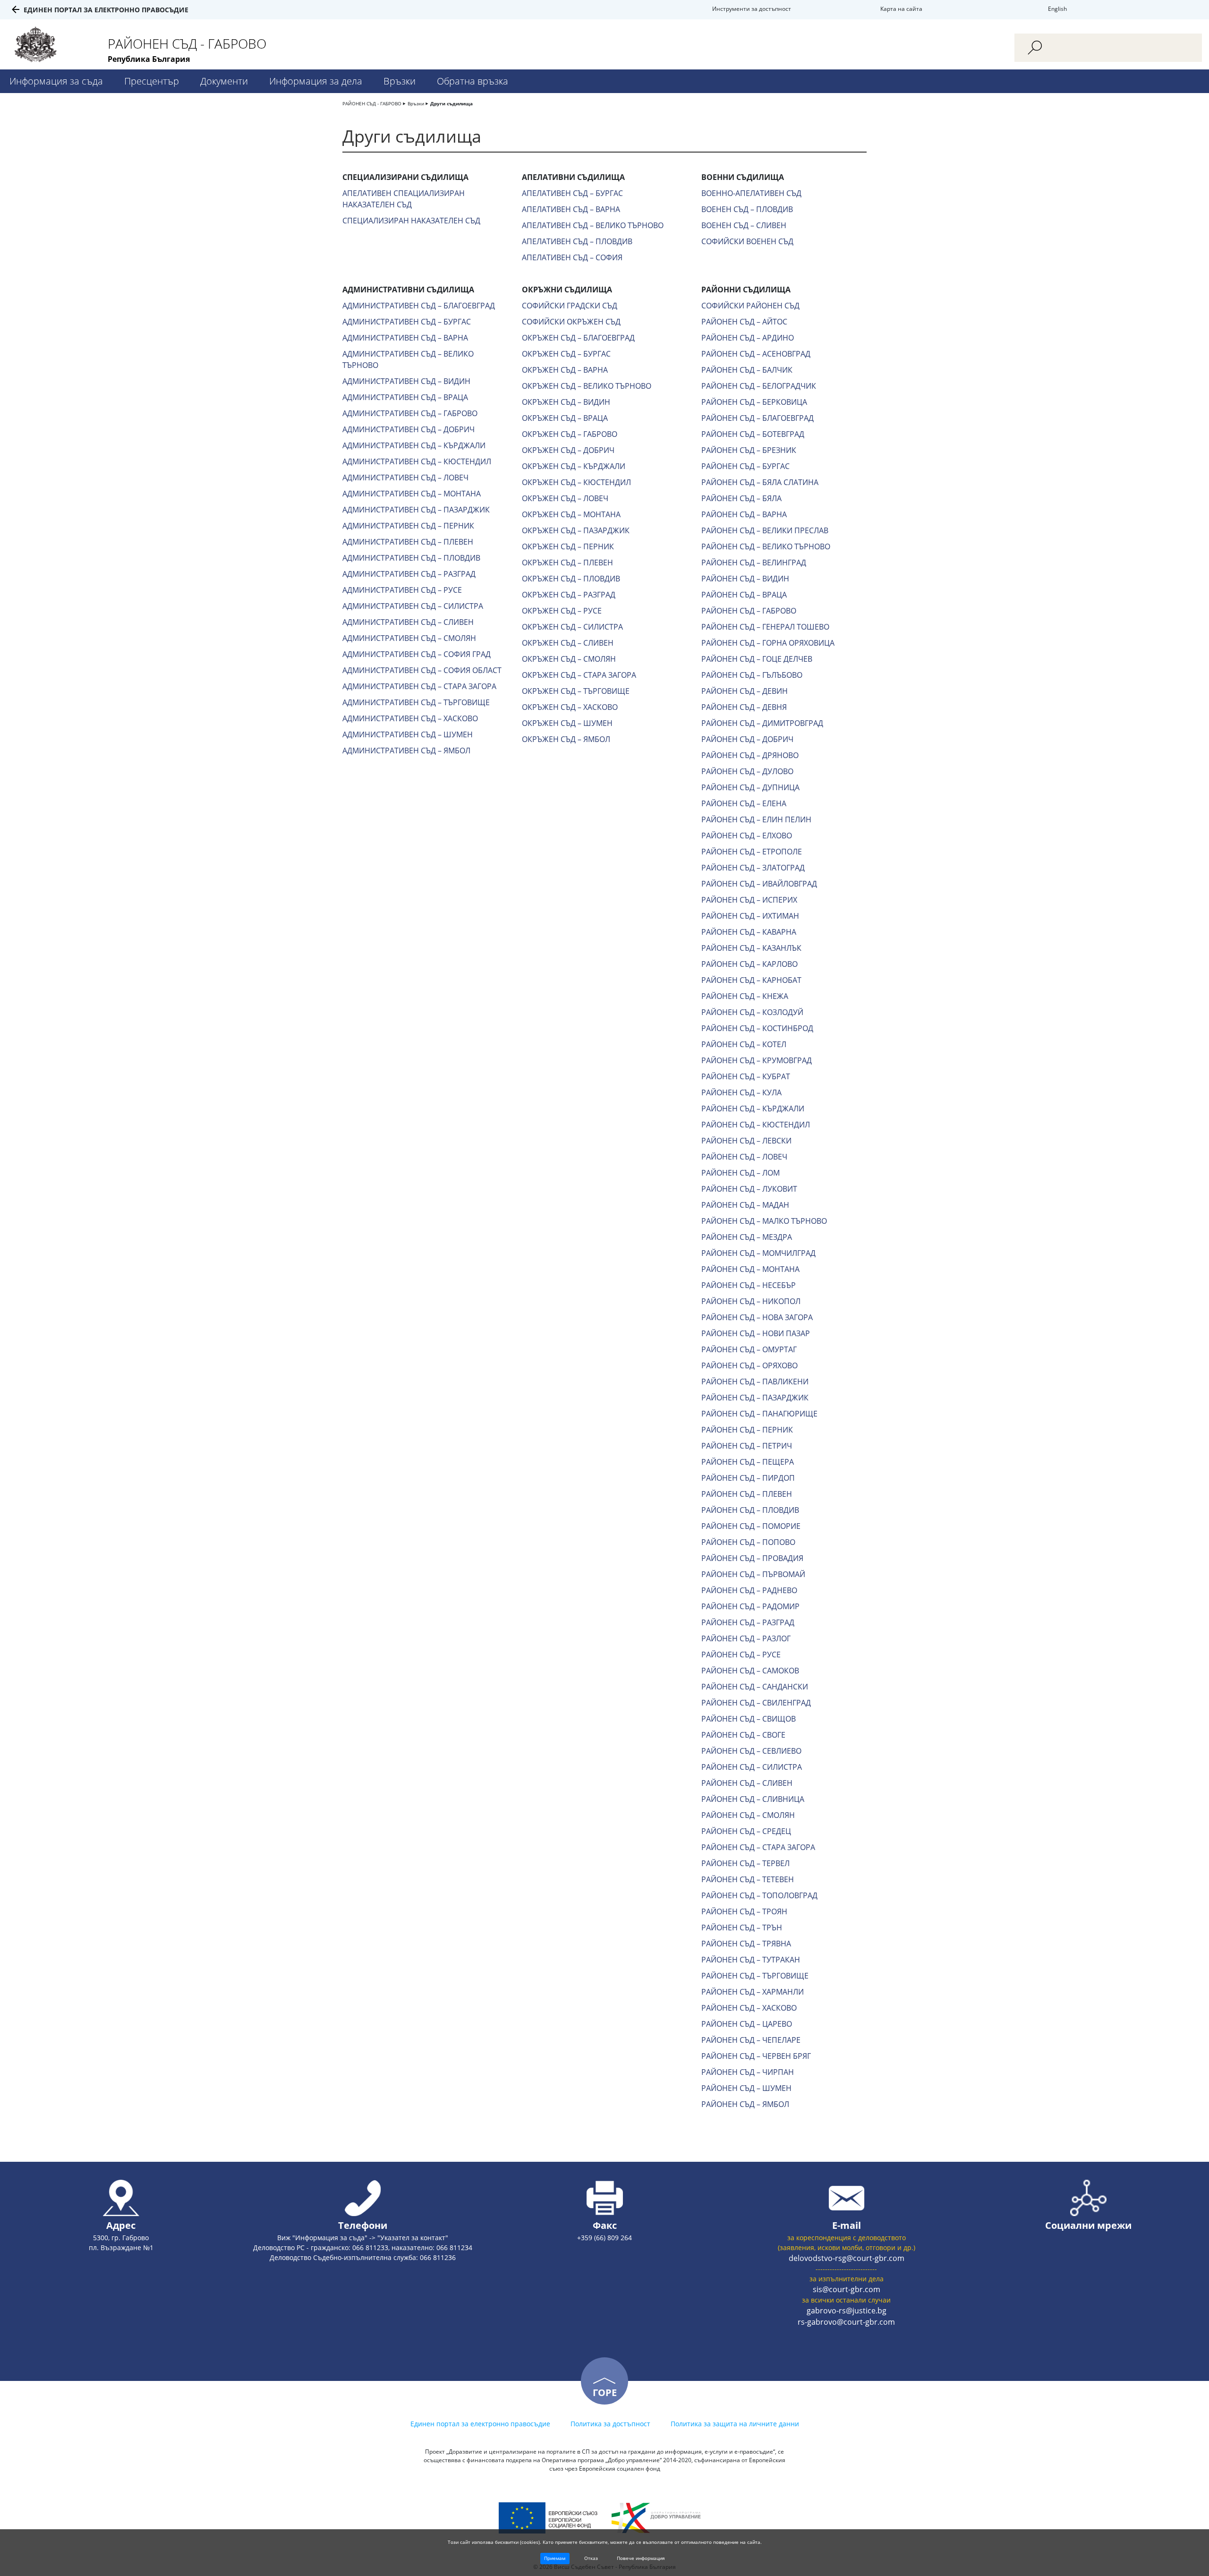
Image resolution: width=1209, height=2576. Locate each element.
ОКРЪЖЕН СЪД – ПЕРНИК (568, 546)
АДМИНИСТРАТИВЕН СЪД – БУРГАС (407, 322)
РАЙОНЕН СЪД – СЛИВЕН (747, 1783)
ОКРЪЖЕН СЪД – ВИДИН (566, 402)
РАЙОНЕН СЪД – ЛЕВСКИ (746, 1141)
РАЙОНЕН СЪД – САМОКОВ (750, 1671)
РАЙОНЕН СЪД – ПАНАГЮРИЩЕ (759, 1414)
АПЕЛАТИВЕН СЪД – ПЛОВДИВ (577, 241)
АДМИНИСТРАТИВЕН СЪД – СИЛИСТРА (413, 606)
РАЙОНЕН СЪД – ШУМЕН (746, 2088)
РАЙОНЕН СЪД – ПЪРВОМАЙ (753, 1574)
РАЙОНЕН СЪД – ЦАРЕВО (747, 2024)
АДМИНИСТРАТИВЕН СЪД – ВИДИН (406, 381)
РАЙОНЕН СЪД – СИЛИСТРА (752, 1767)
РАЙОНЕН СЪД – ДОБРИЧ (747, 739)
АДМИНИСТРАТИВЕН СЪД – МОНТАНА (412, 494)
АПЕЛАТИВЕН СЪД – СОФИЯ (572, 257)
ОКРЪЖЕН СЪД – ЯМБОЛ (566, 739)
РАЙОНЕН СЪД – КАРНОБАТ (751, 980)
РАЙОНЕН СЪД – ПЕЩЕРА (748, 1462)
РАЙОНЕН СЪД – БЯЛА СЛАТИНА (760, 482)
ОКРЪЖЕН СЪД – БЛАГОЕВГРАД (578, 338)
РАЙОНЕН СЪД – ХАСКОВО (749, 2008)
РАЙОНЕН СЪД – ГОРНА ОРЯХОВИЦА (768, 643)
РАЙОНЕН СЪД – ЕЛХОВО (747, 836)
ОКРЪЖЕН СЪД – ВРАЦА (565, 418)
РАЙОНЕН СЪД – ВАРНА (744, 514)
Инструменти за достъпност (752, 9)
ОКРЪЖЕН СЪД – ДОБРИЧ (568, 450)
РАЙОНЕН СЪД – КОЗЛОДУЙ (752, 1012)
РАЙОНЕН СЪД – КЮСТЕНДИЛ (756, 1125)
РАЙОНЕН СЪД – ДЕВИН (745, 691)
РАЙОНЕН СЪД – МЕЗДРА (747, 1237)
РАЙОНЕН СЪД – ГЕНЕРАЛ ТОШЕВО (765, 627)
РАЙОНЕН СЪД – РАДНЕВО (749, 1590)
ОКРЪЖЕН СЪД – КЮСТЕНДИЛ (576, 482)
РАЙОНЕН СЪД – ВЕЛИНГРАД (754, 563)
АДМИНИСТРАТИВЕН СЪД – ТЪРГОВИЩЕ (416, 702)
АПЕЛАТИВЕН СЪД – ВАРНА (571, 209)
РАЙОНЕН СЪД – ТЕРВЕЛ (745, 1863)
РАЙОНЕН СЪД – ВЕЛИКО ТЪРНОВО (766, 546)
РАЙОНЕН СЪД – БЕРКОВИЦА (754, 402)
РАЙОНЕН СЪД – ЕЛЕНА (744, 803)
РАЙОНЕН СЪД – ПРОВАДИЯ (752, 1558)
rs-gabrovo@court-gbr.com (846, 2322)
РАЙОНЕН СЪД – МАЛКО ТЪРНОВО (764, 1221)
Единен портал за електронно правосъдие (106, 10)
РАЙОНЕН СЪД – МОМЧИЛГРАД (758, 1253)
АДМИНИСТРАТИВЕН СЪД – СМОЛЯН (409, 638)
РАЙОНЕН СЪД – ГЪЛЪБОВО (752, 675)
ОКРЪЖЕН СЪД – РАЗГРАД (569, 595)
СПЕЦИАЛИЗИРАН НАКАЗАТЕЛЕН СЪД (411, 221)
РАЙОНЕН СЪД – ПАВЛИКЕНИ (755, 1382)
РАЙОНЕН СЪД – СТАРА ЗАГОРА (758, 1847)
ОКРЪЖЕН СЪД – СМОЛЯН (569, 659)
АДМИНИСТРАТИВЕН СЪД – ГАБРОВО (410, 413)
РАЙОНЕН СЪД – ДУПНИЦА (750, 787)
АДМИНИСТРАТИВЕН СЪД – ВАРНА (405, 338)
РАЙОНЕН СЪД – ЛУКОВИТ (749, 1189)
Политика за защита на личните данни (735, 2424)
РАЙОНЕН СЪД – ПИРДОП (748, 1478)
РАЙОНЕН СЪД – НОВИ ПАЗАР (756, 1333)
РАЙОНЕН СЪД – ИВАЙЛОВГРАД (759, 884)
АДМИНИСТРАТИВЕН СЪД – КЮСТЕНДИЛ (417, 461)
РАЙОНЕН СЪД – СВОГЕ (743, 1735)
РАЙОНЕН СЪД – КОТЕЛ (744, 1044)
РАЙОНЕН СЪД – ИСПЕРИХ (749, 900)
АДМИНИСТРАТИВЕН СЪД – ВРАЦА (405, 397)
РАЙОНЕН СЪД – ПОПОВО (748, 1542)
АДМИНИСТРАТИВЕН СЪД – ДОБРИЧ (409, 429)
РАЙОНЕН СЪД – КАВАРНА (749, 932)
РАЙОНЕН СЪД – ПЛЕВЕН (747, 1494)
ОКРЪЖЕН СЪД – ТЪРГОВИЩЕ (576, 691)
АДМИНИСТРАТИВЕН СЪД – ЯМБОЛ (406, 751)
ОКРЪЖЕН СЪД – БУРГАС (566, 354)
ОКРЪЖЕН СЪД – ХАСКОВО (570, 707)
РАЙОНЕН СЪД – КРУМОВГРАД (757, 1060)
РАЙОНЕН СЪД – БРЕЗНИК (749, 450)
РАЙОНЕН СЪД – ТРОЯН (744, 1911)
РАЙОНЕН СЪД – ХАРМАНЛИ (753, 1992)
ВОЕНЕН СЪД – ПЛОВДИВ (747, 209)
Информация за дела (316, 81)
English (1057, 9)
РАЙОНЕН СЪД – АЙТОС (744, 322)
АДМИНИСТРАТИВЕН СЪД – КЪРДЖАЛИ (414, 445)
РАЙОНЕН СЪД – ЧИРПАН (748, 2072)
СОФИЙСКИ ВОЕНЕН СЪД (747, 241)
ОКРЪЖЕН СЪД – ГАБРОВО (570, 434)
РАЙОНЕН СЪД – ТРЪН (742, 1928)
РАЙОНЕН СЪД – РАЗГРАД (748, 1622)
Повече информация (641, 2558)
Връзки (400, 81)
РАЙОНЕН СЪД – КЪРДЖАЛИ (753, 1109)
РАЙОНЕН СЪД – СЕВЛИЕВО (751, 1751)
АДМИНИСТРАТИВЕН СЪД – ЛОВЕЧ (405, 478)
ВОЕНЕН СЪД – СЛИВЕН (744, 225)
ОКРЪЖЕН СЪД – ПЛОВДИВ (571, 579)
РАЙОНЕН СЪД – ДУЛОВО (747, 771)
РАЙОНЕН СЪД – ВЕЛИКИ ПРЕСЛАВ (765, 530)
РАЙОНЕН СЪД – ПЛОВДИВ (750, 1510)
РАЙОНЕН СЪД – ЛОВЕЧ (744, 1157)
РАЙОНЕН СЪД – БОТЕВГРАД (753, 434)
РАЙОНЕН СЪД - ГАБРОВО (372, 103)
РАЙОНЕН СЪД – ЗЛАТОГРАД (753, 868)
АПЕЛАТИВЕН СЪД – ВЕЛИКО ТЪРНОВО (593, 225)
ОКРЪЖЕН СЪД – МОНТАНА (571, 514)
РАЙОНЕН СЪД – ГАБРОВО (749, 611)
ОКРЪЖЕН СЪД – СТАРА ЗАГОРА (579, 675)
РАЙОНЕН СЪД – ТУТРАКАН (751, 1960)
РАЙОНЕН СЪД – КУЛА (741, 1092)
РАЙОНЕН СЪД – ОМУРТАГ (749, 1349)
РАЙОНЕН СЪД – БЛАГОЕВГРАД (758, 418)
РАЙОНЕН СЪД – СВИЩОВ (749, 1719)
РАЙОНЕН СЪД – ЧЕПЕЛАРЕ (751, 2040)
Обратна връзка (473, 81)
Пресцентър (152, 81)
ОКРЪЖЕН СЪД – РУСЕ (562, 611)
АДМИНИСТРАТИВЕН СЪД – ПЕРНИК (408, 526)
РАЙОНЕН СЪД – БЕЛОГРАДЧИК (759, 386)
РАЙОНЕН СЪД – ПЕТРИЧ (747, 1446)
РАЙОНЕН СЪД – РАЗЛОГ (746, 1638)
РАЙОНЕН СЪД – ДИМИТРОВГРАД (762, 723)
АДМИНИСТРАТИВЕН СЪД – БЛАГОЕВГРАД (419, 306)
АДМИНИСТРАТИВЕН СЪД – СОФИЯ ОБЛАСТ (422, 670)
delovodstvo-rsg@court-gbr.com (847, 2258)
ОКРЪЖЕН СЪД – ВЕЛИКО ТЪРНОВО (587, 386)
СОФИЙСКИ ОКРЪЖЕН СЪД (571, 322)
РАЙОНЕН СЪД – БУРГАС (745, 466)
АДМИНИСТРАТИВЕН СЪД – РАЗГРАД (409, 574)
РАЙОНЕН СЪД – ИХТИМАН (750, 916)
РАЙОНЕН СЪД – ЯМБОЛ (745, 2104)
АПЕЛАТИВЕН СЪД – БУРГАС (572, 193)
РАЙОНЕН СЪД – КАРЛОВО (749, 964)
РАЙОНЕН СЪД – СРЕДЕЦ (746, 1831)
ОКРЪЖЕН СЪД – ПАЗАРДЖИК (576, 530)
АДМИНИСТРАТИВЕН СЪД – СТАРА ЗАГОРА (419, 686)
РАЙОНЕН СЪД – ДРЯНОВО (750, 755)
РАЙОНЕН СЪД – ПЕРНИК (747, 1430)
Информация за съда (56, 81)
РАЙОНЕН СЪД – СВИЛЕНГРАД (756, 1703)
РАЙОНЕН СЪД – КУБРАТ (746, 1076)
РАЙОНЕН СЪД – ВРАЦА (744, 595)
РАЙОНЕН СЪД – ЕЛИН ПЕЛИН (756, 819)
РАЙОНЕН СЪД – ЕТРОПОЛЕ (752, 852)
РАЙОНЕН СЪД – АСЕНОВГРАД (756, 354)
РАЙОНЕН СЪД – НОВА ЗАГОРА (757, 1317)
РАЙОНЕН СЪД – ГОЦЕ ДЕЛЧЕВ (757, 659)
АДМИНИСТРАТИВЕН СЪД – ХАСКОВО (410, 718)
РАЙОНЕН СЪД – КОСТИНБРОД (757, 1028)
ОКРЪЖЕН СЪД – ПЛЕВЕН (567, 563)
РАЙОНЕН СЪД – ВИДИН (745, 579)
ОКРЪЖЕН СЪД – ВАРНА (565, 370)
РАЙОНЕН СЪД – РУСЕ (741, 1655)
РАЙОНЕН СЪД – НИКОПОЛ (751, 1301)
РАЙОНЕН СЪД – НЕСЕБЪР (749, 1285)
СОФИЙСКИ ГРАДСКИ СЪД (570, 306)
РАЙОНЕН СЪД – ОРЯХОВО (749, 1365)
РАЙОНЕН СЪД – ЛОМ (741, 1173)
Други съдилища (451, 103)
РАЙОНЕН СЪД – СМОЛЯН (748, 1815)
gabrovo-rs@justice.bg (847, 2311)
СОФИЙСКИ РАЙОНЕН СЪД (750, 306)
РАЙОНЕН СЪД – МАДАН (745, 1205)
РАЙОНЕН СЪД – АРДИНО (748, 338)
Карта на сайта (901, 9)
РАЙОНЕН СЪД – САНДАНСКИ (755, 1687)
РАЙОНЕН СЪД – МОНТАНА (750, 1269)
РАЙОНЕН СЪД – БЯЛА (741, 498)
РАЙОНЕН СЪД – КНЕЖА (745, 996)
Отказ (591, 2558)
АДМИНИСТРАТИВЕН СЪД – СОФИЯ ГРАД (417, 654)
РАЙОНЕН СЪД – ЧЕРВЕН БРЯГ (756, 2056)
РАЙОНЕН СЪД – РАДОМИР (750, 1606)
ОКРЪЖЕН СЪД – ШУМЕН (567, 723)
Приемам (555, 2558)
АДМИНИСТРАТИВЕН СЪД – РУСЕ (402, 590)
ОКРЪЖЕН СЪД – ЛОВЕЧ (565, 498)
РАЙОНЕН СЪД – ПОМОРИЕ (751, 1526)
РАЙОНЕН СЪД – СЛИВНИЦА (753, 1799)
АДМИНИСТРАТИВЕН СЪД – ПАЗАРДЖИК (416, 510)
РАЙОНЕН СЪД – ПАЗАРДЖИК (755, 1398)
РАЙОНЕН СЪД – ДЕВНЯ (744, 707)
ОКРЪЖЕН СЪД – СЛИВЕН (568, 643)
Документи (224, 81)
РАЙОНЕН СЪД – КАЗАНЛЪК (751, 948)
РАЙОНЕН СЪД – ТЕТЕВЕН (748, 1879)
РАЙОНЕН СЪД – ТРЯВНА (746, 1944)
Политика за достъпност (610, 2424)
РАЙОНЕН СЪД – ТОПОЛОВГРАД (759, 1895)
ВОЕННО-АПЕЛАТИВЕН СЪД (751, 193)
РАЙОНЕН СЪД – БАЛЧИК (747, 370)
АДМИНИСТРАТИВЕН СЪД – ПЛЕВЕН (408, 542)
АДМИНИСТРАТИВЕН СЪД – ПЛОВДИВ (411, 558)
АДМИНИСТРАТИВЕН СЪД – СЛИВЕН (408, 622)
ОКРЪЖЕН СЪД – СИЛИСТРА (572, 627)
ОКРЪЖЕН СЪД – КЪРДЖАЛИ (574, 466)
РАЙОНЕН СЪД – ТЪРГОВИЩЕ (755, 1976)
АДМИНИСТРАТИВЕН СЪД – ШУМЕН (408, 734)
